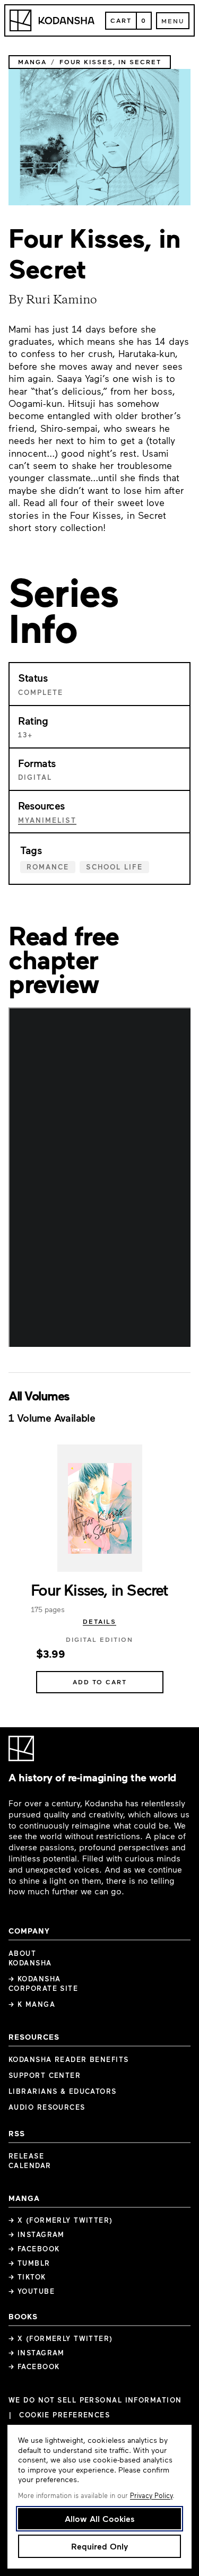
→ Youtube (32, 2291)
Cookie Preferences (64, 2415)
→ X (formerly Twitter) (61, 2220)
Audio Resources (47, 2107)
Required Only (99, 2546)
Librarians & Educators (63, 2091)
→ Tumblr (29, 2263)
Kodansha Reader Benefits (69, 2059)
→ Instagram (37, 2234)
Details (99, 1621)
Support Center (45, 2075)
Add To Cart (100, 1682)
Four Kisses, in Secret (99, 1589)
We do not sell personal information (95, 2400)
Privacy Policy (151, 2495)
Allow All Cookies (100, 2518)
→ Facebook (34, 2249)
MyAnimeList (47, 820)
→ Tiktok (27, 2277)
